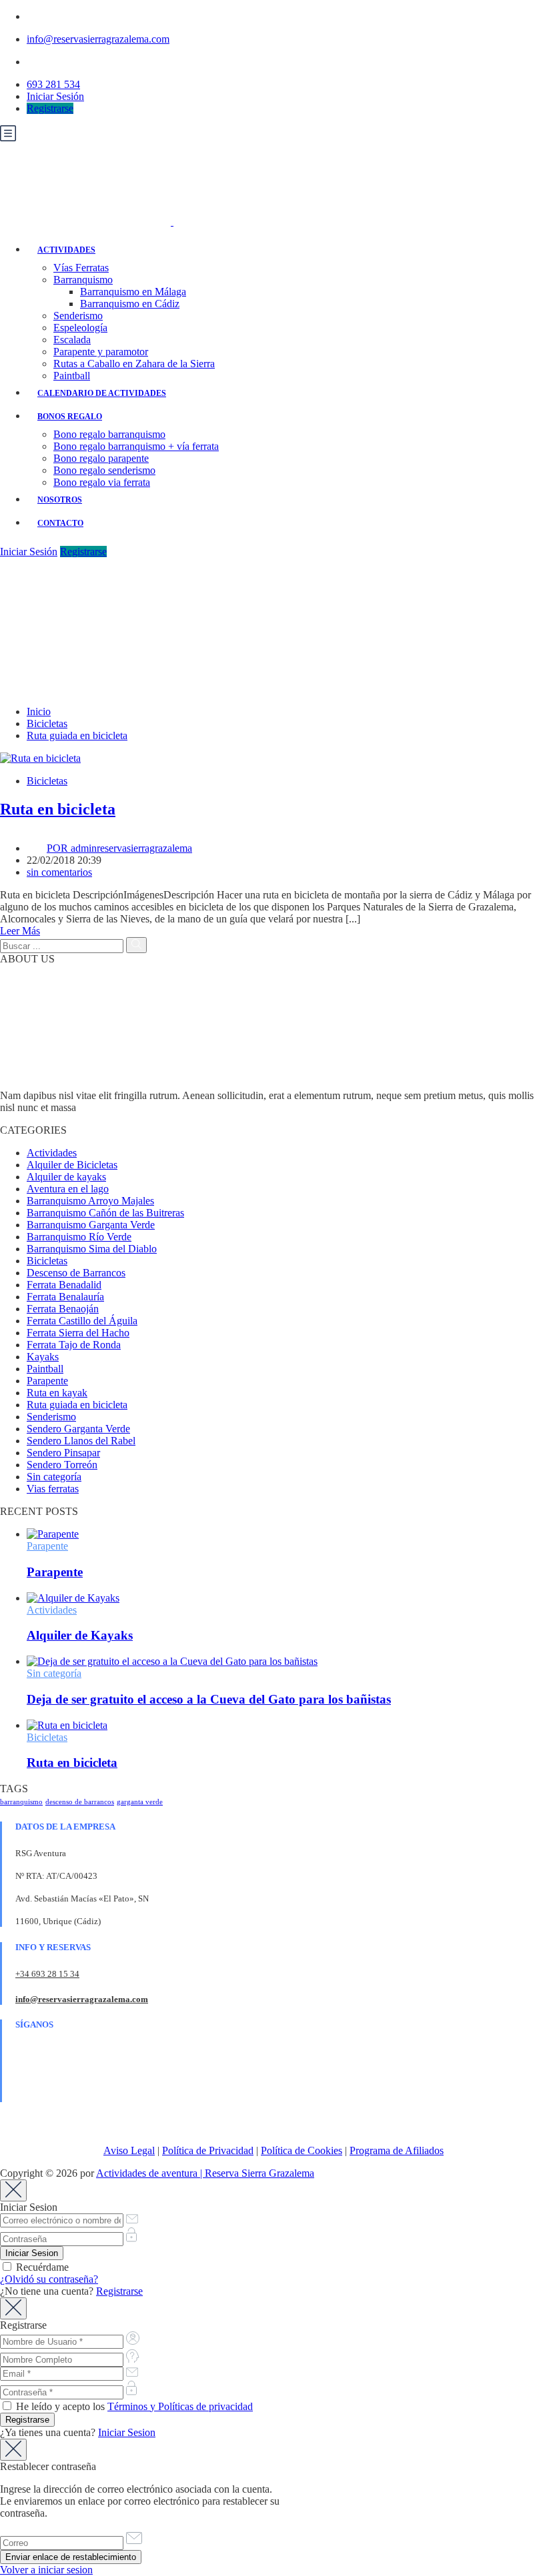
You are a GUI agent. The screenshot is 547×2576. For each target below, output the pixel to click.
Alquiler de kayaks (66, 1177)
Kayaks (43, 1357)
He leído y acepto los (133, 2406)
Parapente (47, 1381)
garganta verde (140, 1802)
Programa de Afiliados (397, 2150)
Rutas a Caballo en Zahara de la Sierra (134, 364)
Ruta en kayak (57, 1393)
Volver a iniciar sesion (46, 2570)
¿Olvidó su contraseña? (49, 2279)
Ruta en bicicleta (58, 809)
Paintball (72, 376)
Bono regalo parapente (101, 458)
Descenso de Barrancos (76, 1273)
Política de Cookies (302, 2150)
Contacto (60, 523)
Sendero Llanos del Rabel (81, 1441)
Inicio (39, 711)
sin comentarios (59, 872)
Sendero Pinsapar (63, 1453)
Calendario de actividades (102, 393)
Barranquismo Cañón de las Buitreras (105, 1213)
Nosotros (60, 500)
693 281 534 (53, 84)
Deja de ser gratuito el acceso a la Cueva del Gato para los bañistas (209, 1699)
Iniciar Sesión (55, 96)
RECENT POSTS (39, 1511)
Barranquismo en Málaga (133, 292)
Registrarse (50, 108)
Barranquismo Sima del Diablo (92, 1249)
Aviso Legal (129, 2150)
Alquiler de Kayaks (80, 1635)
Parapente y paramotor (101, 352)
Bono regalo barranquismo (109, 434)
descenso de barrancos (80, 1802)
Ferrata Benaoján (63, 1309)
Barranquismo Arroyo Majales (90, 1201)
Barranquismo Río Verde (79, 1237)
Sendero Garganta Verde (78, 1429)
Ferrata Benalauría (65, 1297)
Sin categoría (54, 1477)
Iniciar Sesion (127, 2432)
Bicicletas (47, 723)
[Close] (13, 2190)
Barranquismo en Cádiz (130, 304)
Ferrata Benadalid (64, 1285)
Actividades (66, 250)
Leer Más (20, 931)
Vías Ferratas (81, 268)
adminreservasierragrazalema (119, 848)
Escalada (72, 340)
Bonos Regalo (70, 417)
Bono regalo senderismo (104, 470)
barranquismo (21, 1802)
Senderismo (78, 316)
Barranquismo (83, 280)
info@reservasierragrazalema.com (98, 39)
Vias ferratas (53, 1489)
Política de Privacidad (208, 2150)
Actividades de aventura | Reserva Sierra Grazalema (205, 2173)
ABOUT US (27, 959)
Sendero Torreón (62, 1465)
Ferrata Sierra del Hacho (78, 1333)
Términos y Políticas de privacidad (180, 2406)
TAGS (14, 1789)
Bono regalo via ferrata (102, 482)
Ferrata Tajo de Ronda (74, 1345)
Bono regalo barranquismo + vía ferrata (136, 446)
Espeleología (80, 328)
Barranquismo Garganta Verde (91, 1225)
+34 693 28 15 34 (47, 1974)
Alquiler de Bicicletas (72, 1165)
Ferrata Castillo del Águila (82, 1321)
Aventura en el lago (68, 1189)
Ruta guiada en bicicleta (77, 735)
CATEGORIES (33, 1130)
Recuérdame (41, 2267)
